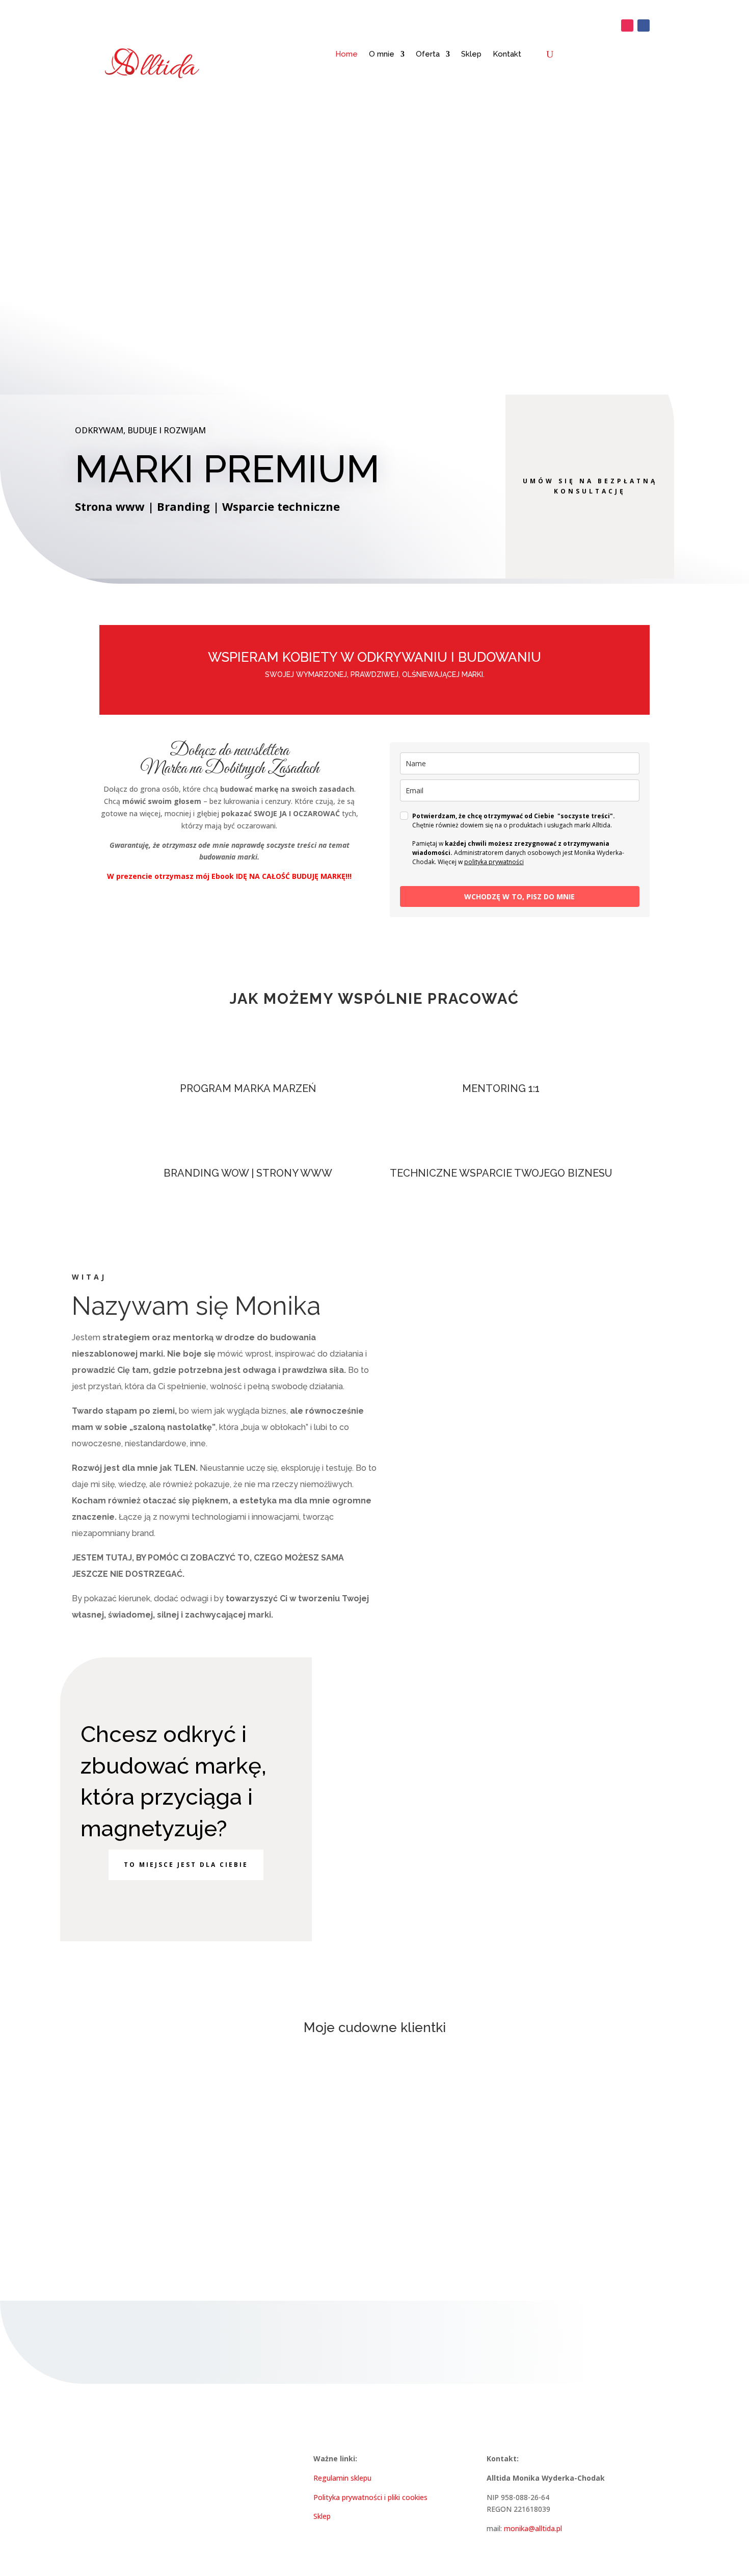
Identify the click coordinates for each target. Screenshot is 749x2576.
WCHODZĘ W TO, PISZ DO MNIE (519, 896)
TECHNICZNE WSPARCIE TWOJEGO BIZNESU (501, 1173)
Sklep (471, 54)
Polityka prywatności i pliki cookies (370, 2497)
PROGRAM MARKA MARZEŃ (248, 1088)
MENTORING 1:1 (501, 1088)
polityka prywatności (494, 862)
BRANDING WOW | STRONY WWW (248, 1173)
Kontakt (507, 54)
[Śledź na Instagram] (627, 25)
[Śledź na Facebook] (644, 25)
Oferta (428, 54)
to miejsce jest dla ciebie (186, 1865)
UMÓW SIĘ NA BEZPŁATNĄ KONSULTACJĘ (590, 486)
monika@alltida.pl (533, 2528)
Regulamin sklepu (342, 2478)
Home (346, 54)
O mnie (382, 54)
